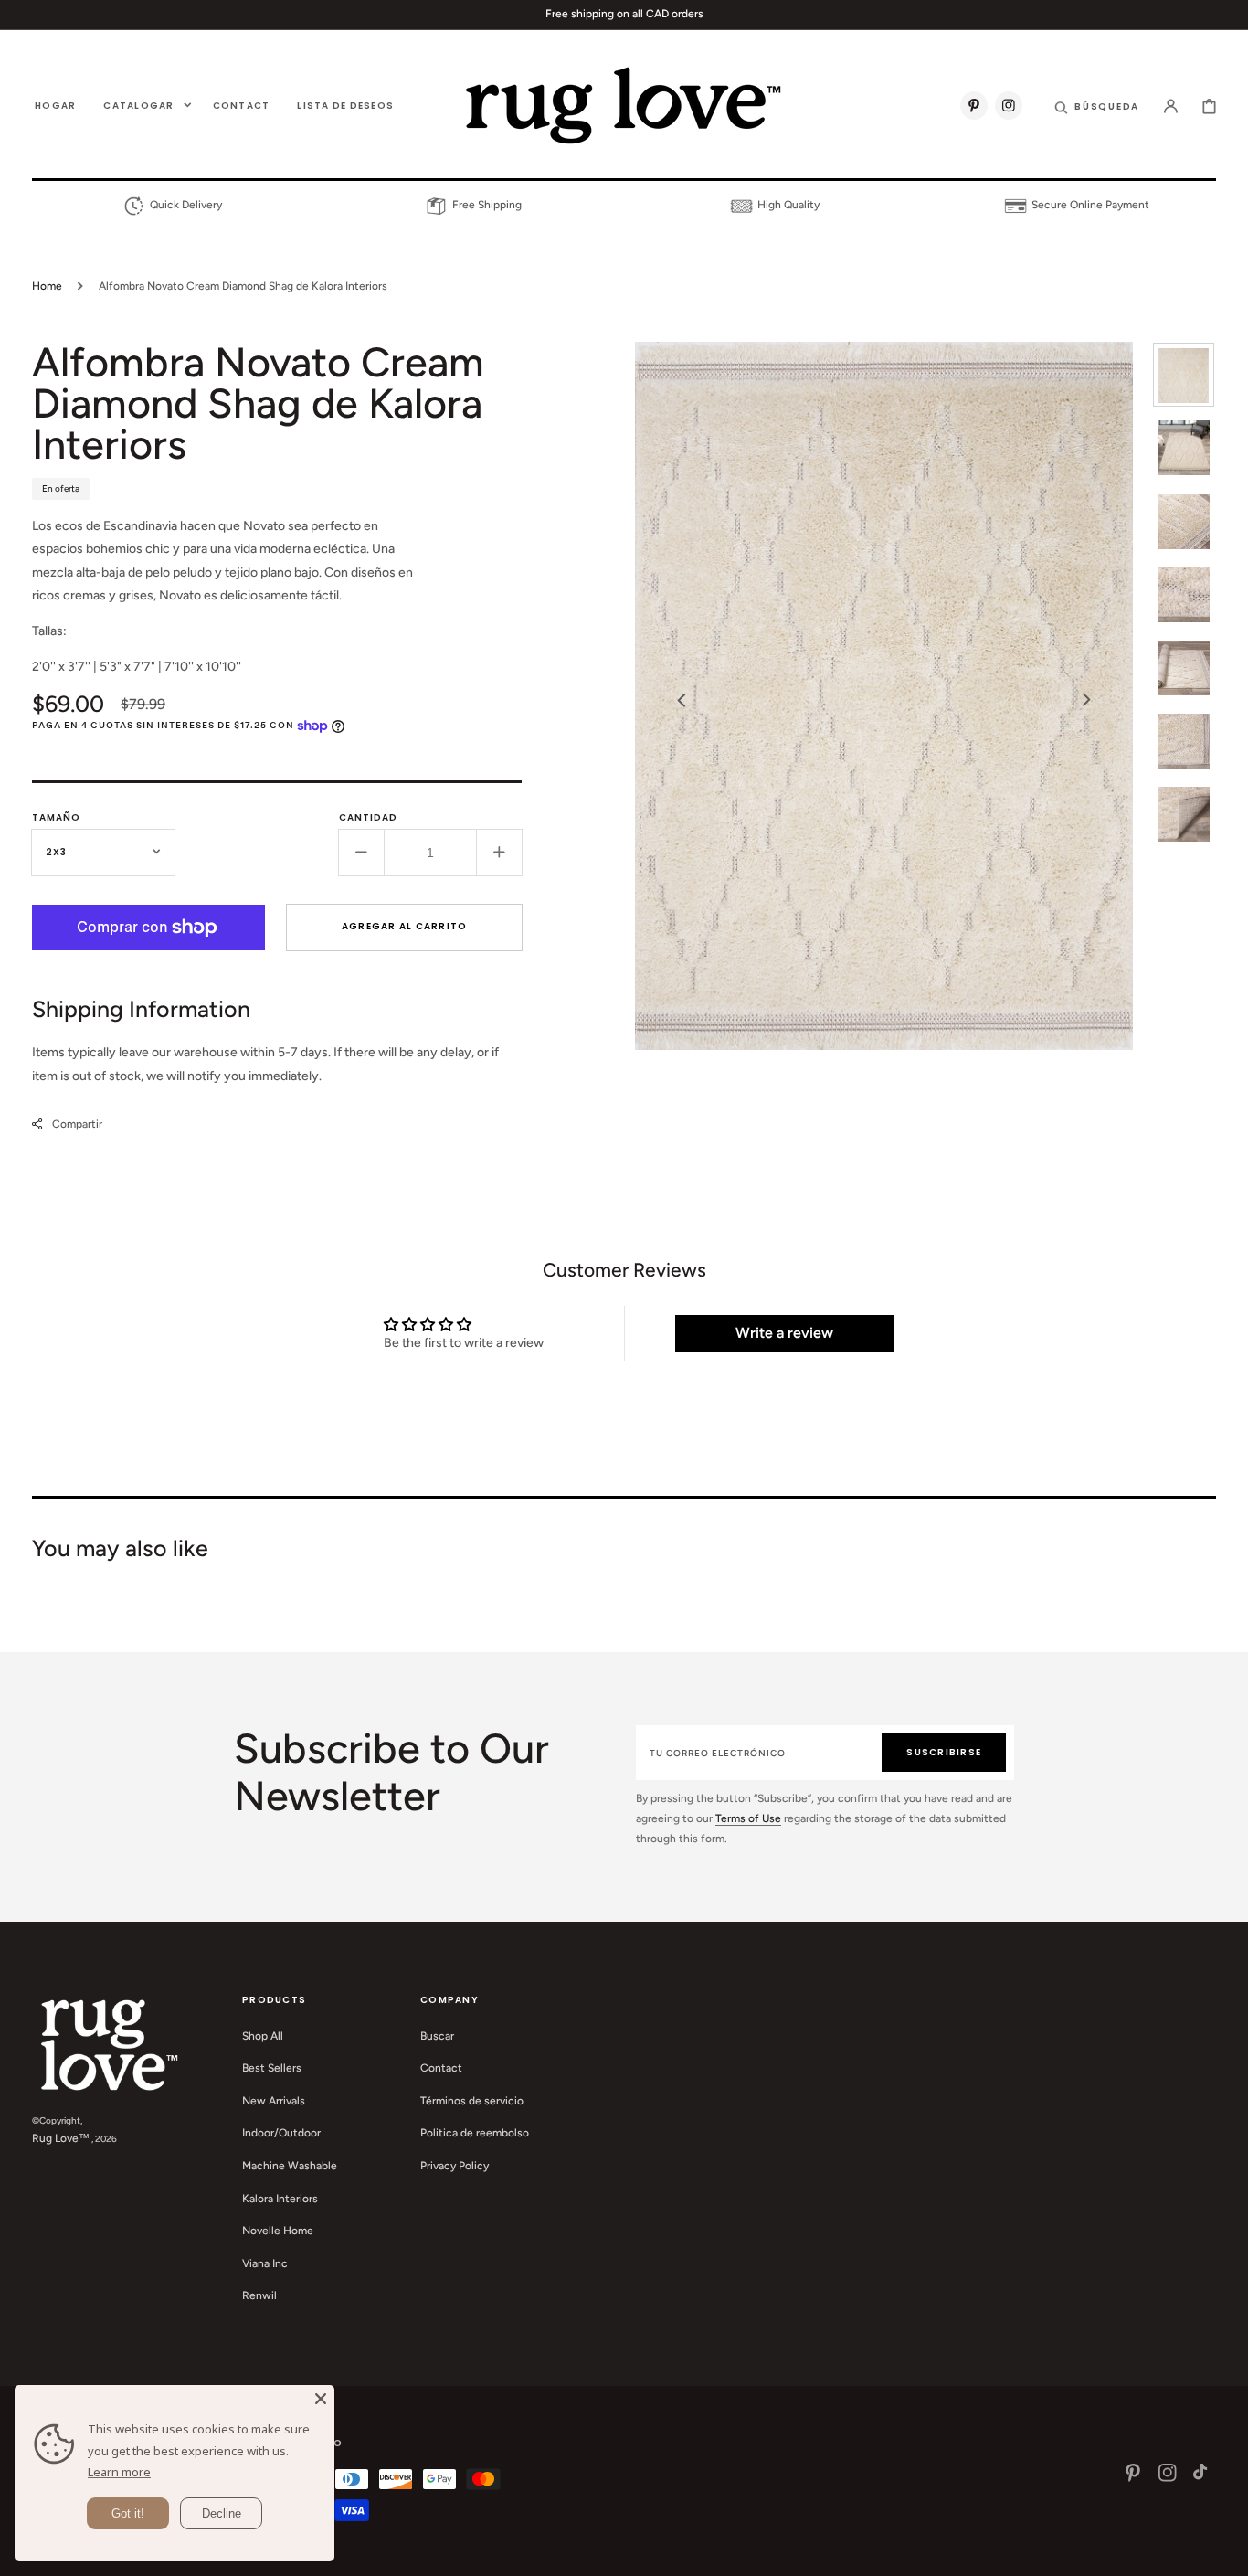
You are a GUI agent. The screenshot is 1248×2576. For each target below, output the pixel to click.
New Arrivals (274, 2101)
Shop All (263, 2036)
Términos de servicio (472, 2101)
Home (47, 286)
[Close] (321, 2399)
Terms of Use (748, 1818)
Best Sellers (272, 2068)
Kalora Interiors (280, 2199)
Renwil (259, 2295)
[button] (1097, 105)
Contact (441, 2068)
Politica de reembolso (475, 2133)
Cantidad (368, 817)
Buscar (437, 2036)
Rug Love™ (61, 2138)
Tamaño (56, 817)
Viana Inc (265, 2263)
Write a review (784, 1333)
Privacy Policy (455, 2166)
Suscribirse (944, 1752)
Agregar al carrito (405, 926)
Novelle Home (278, 2231)
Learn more (119, 2472)
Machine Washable (290, 2166)
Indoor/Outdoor (281, 2133)
